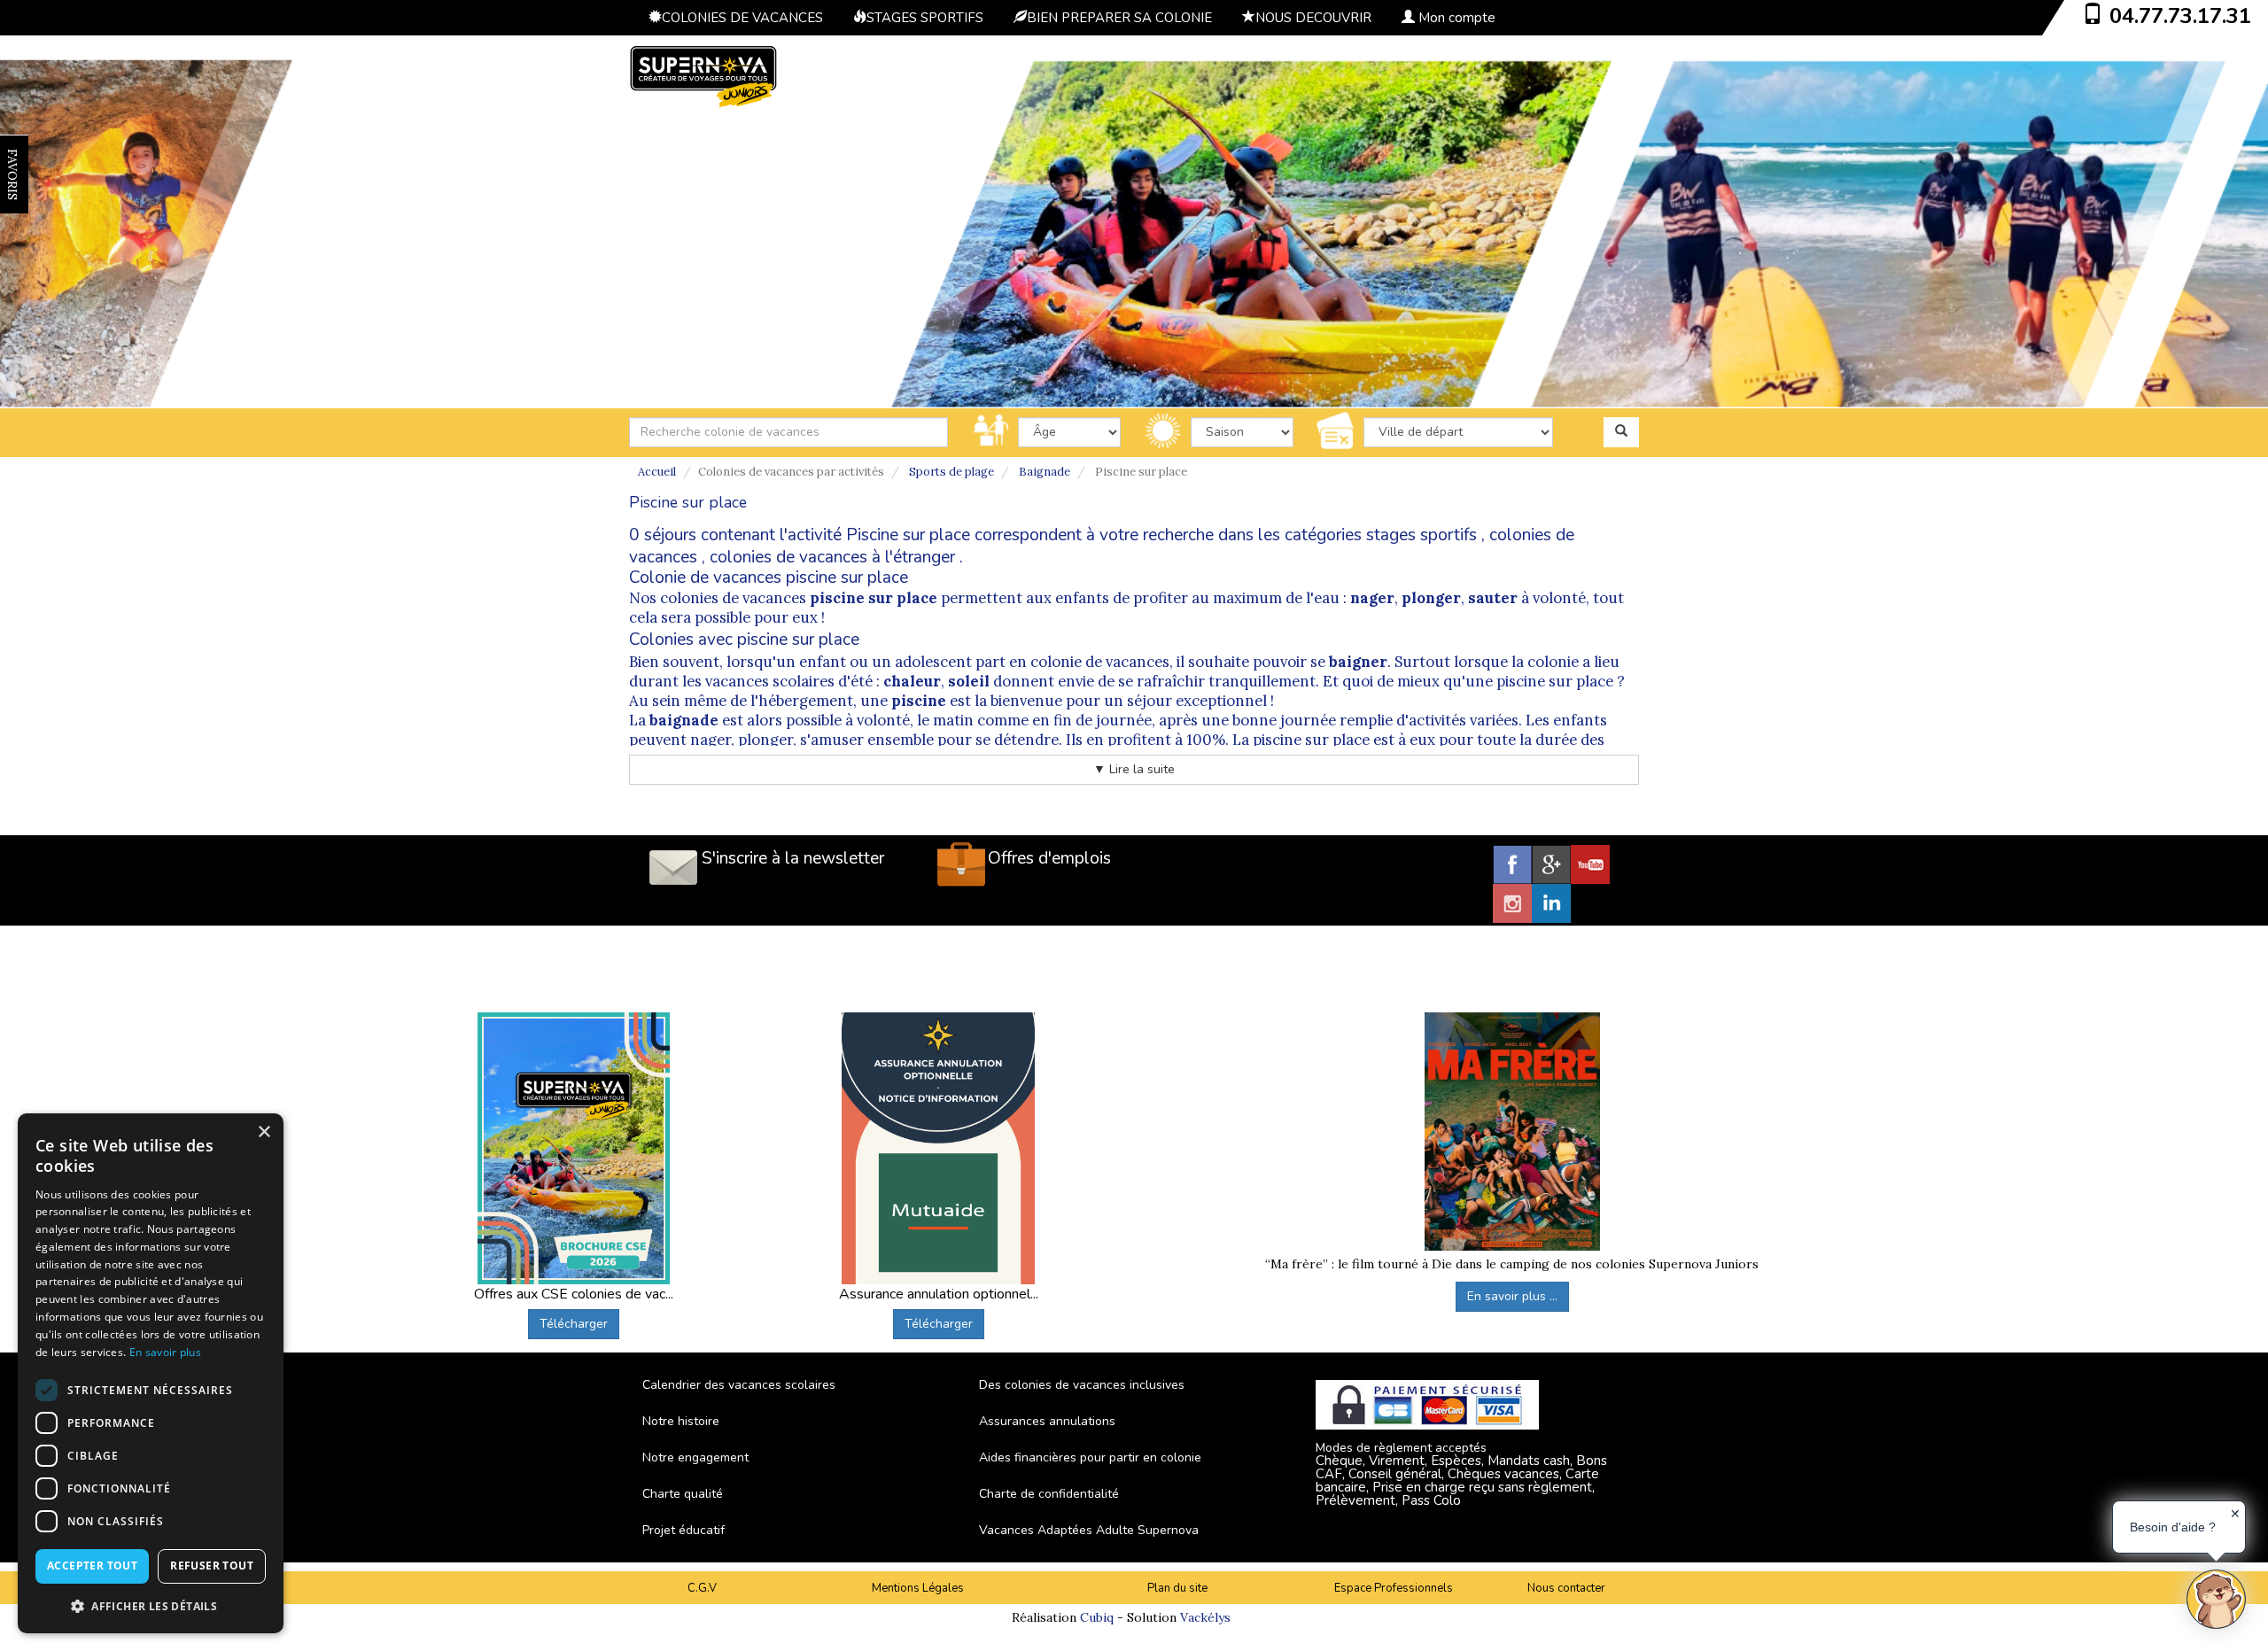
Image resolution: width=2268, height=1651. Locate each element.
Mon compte (1455, 18)
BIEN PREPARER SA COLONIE (1119, 18)
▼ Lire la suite (1134, 769)
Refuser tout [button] (212, 1566)
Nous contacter (1566, 1588)
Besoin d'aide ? (2173, 1527)
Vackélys (1205, 1617)
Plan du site (1177, 1588)
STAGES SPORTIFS (925, 18)
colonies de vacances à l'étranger (832, 557)
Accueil (657, 472)
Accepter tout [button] (92, 1566)
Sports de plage (951, 472)
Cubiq (1097, 1617)
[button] (151, 1605)
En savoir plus (165, 1352)
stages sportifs (1421, 535)
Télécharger (574, 1324)
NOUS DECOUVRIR (1313, 18)
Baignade (1045, 472)
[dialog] (151, 1373)
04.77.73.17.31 (2180, 16)
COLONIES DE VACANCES (742, 18)
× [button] (264, 1132)
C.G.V (702, 1588)
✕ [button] (2235, 1514)
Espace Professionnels (1394, 1588)
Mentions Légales (918, 1588)
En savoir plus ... (1512, 1296)
